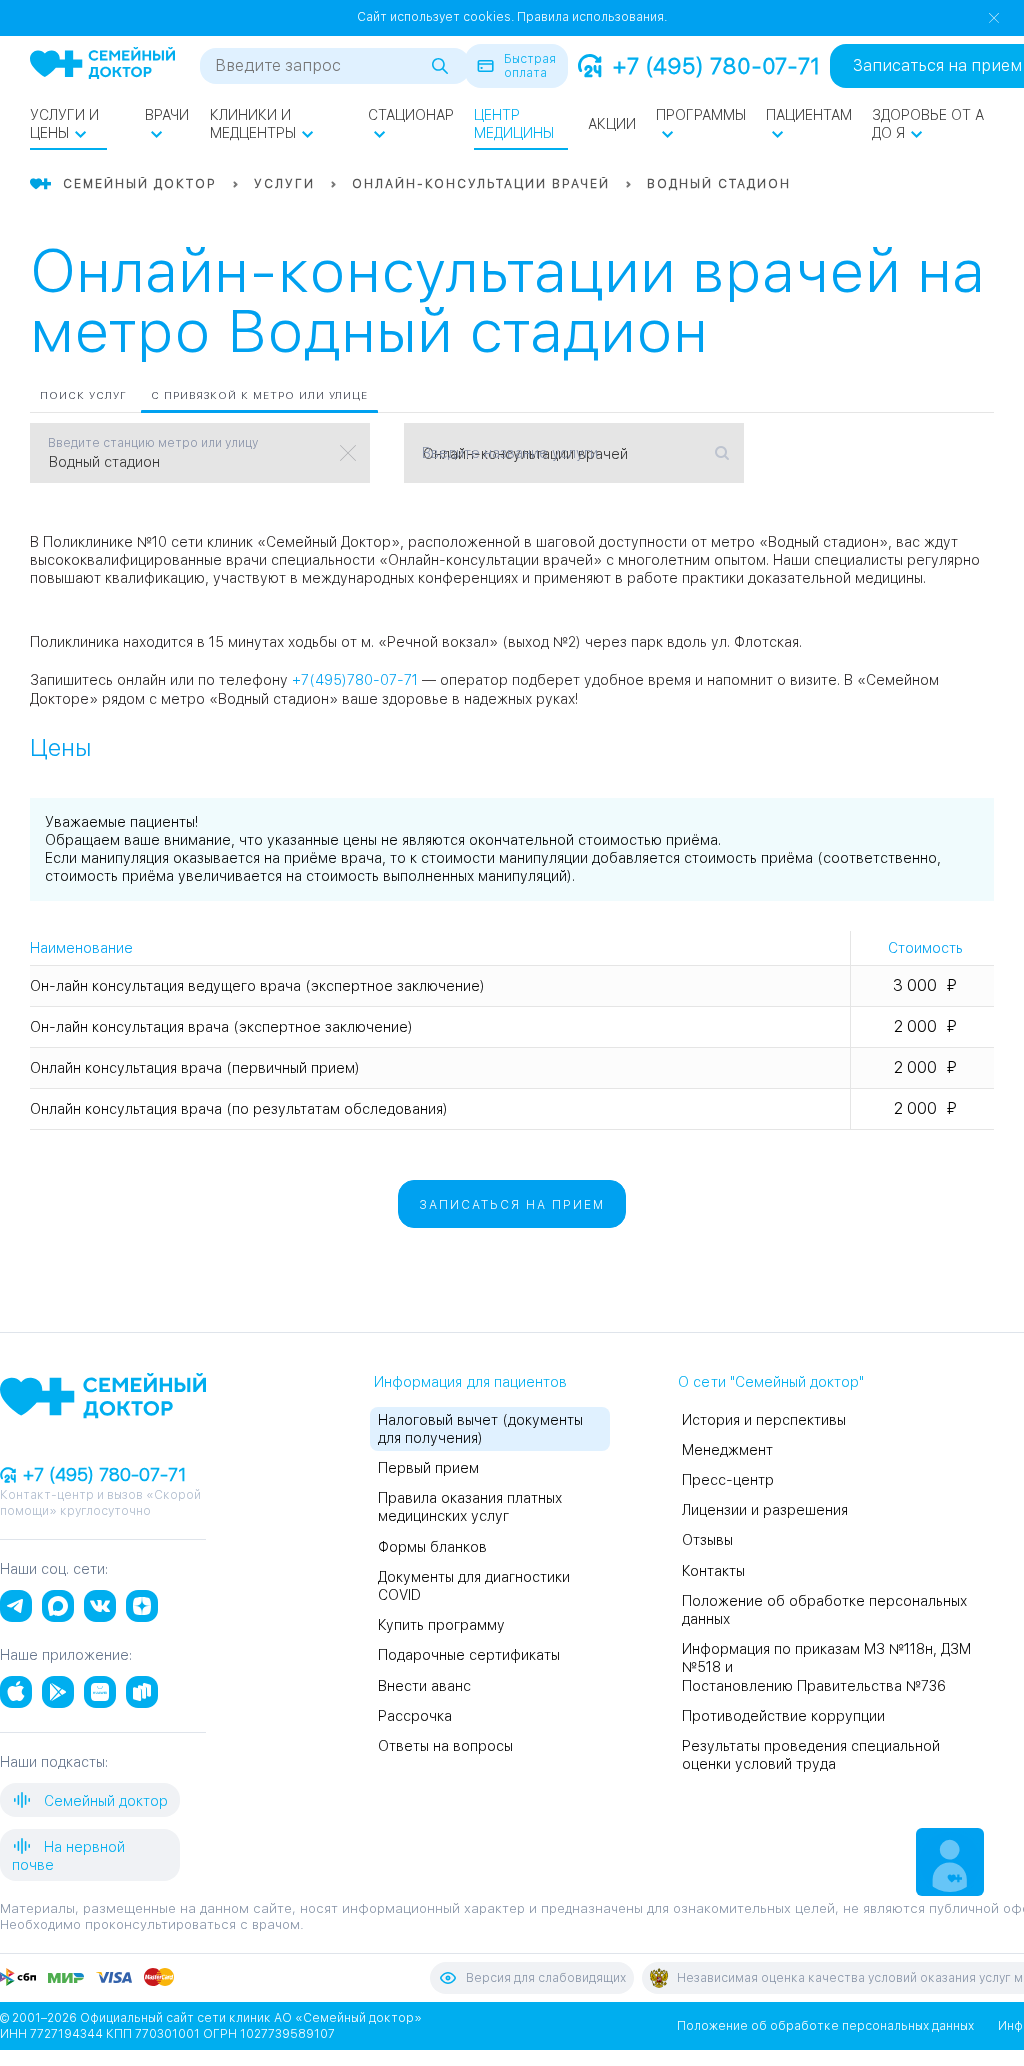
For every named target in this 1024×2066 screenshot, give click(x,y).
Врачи (167, 115)
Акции (612, 124)
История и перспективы (764, 1420)
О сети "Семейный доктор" (771, 1382)
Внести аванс (424, 1686)
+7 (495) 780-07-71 (716, 66)
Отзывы (707, 1540)
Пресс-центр (728, 1480)
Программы (701, 115)
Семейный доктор (104, 1801)
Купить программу (441, 1625)
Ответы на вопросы (445, 1746)
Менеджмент (727, 1450)
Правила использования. (592, 17)
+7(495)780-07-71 (355, 680)
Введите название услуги (510, 453)
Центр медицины (514, 124)
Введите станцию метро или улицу (153, 443)
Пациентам (809, 115)
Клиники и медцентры (253, 124)
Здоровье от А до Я (928, 124)
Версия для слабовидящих (546, 1978)
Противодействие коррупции (783, 1716)
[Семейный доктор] (102, 65)
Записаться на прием (512, 1205)
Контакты (713, 1571)
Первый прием (428, 1468)
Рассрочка (415, 1716)
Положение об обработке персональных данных (825, 2026)
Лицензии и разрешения (765, 1510)
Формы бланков (432, 1547)
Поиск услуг (83, 395)
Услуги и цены (64, 124)
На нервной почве (68, 1856)
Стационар (411, 115)
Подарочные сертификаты (469, 1655)
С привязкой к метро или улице (259, 395)
